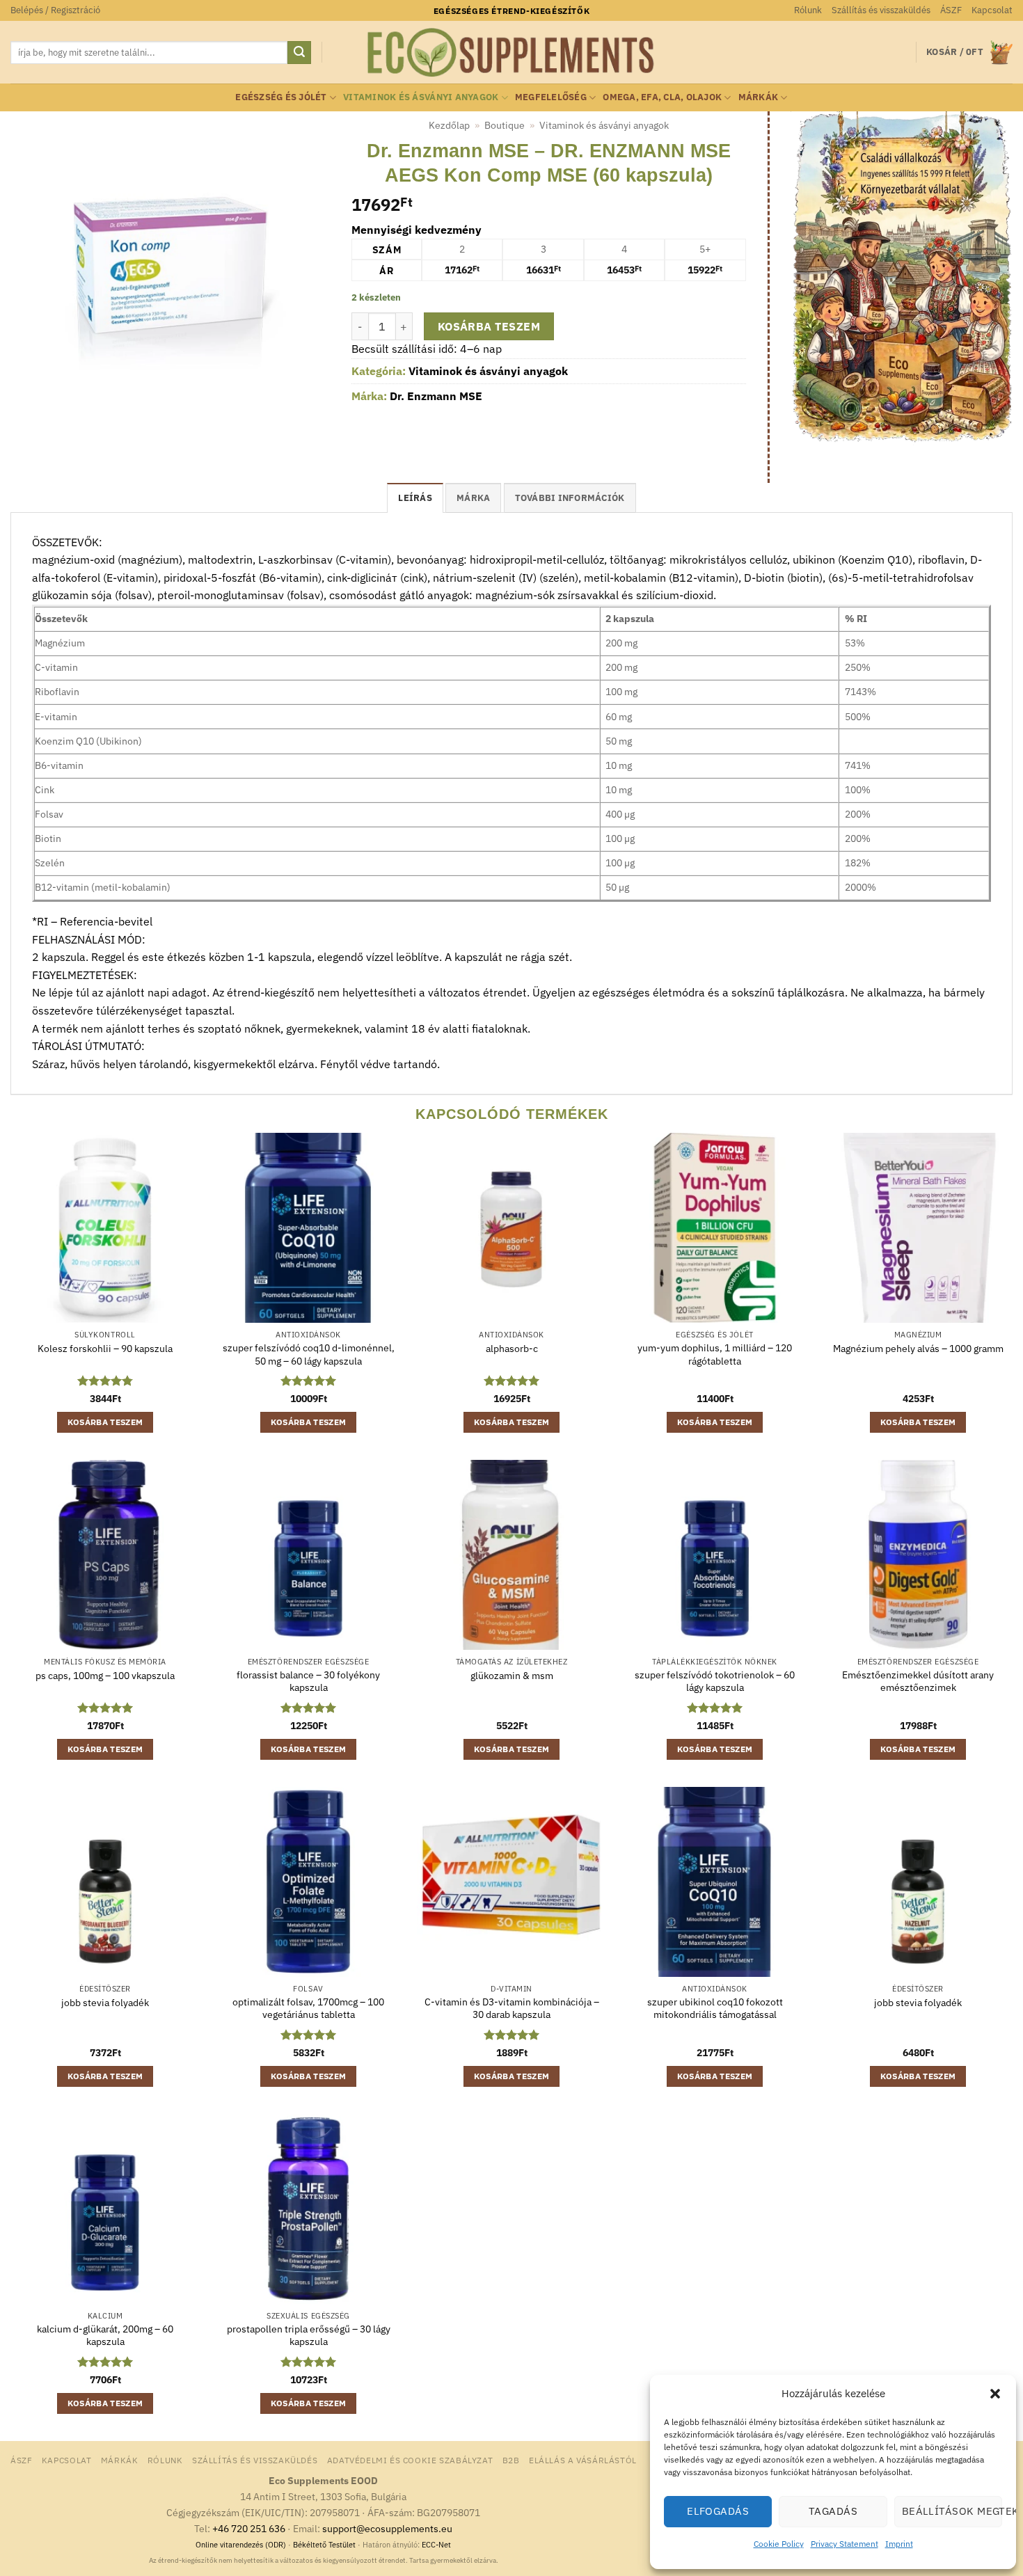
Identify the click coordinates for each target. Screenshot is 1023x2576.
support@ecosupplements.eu (387, 2528)
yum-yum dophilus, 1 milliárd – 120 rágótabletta (715, 1354)
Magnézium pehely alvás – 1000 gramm (918, 1349)
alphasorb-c (512, 1349)
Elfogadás (718, 2511)
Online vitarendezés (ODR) (241, 2545)
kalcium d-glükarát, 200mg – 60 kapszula (105, 2336)
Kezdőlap (449, 125)
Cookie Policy (779, 2544)
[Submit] (299, 53)
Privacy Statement (844, 2544)
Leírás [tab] (415, 498)
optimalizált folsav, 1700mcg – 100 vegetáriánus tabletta (308, 2009)
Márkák (759, 97)
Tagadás (833, 2511)
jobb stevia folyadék (105, 2003)
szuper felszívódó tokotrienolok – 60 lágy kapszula (715, 1681)
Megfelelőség (551, 97)
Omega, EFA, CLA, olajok (662, 97)
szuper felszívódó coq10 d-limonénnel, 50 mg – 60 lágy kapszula (309, 1354)
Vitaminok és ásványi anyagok (421, 97)
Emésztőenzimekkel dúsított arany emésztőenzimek (918, 1681)
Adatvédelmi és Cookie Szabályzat (410, 2460)
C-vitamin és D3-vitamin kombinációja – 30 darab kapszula (512, 2009)
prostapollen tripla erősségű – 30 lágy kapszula (309, 2336)
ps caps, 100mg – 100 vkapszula (105, 1676)
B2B (511, 2460)
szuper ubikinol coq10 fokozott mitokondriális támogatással (715, 2009)
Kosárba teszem (489, 326)
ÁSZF (951, 10)
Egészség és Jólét (281, 97)
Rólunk (808, 10)
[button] (995, 2394)
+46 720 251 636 (249, 2528)
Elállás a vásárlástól (583, 2460)
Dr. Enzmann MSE (436, 396)
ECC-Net (436, 2545)
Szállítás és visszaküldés (881, 10)
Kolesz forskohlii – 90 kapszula (105, 1349)
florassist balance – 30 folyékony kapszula (308, 1681)
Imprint (899, 2544)
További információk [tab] (570, 498)
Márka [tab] (473, 498)
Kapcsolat (992, 10)
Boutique (505, 125)
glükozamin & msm (512, 1676)
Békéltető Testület (324, 2545)
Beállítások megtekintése (952, 2511)
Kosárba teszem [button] (105, 1422)
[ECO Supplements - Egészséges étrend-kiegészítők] (511, 53)
